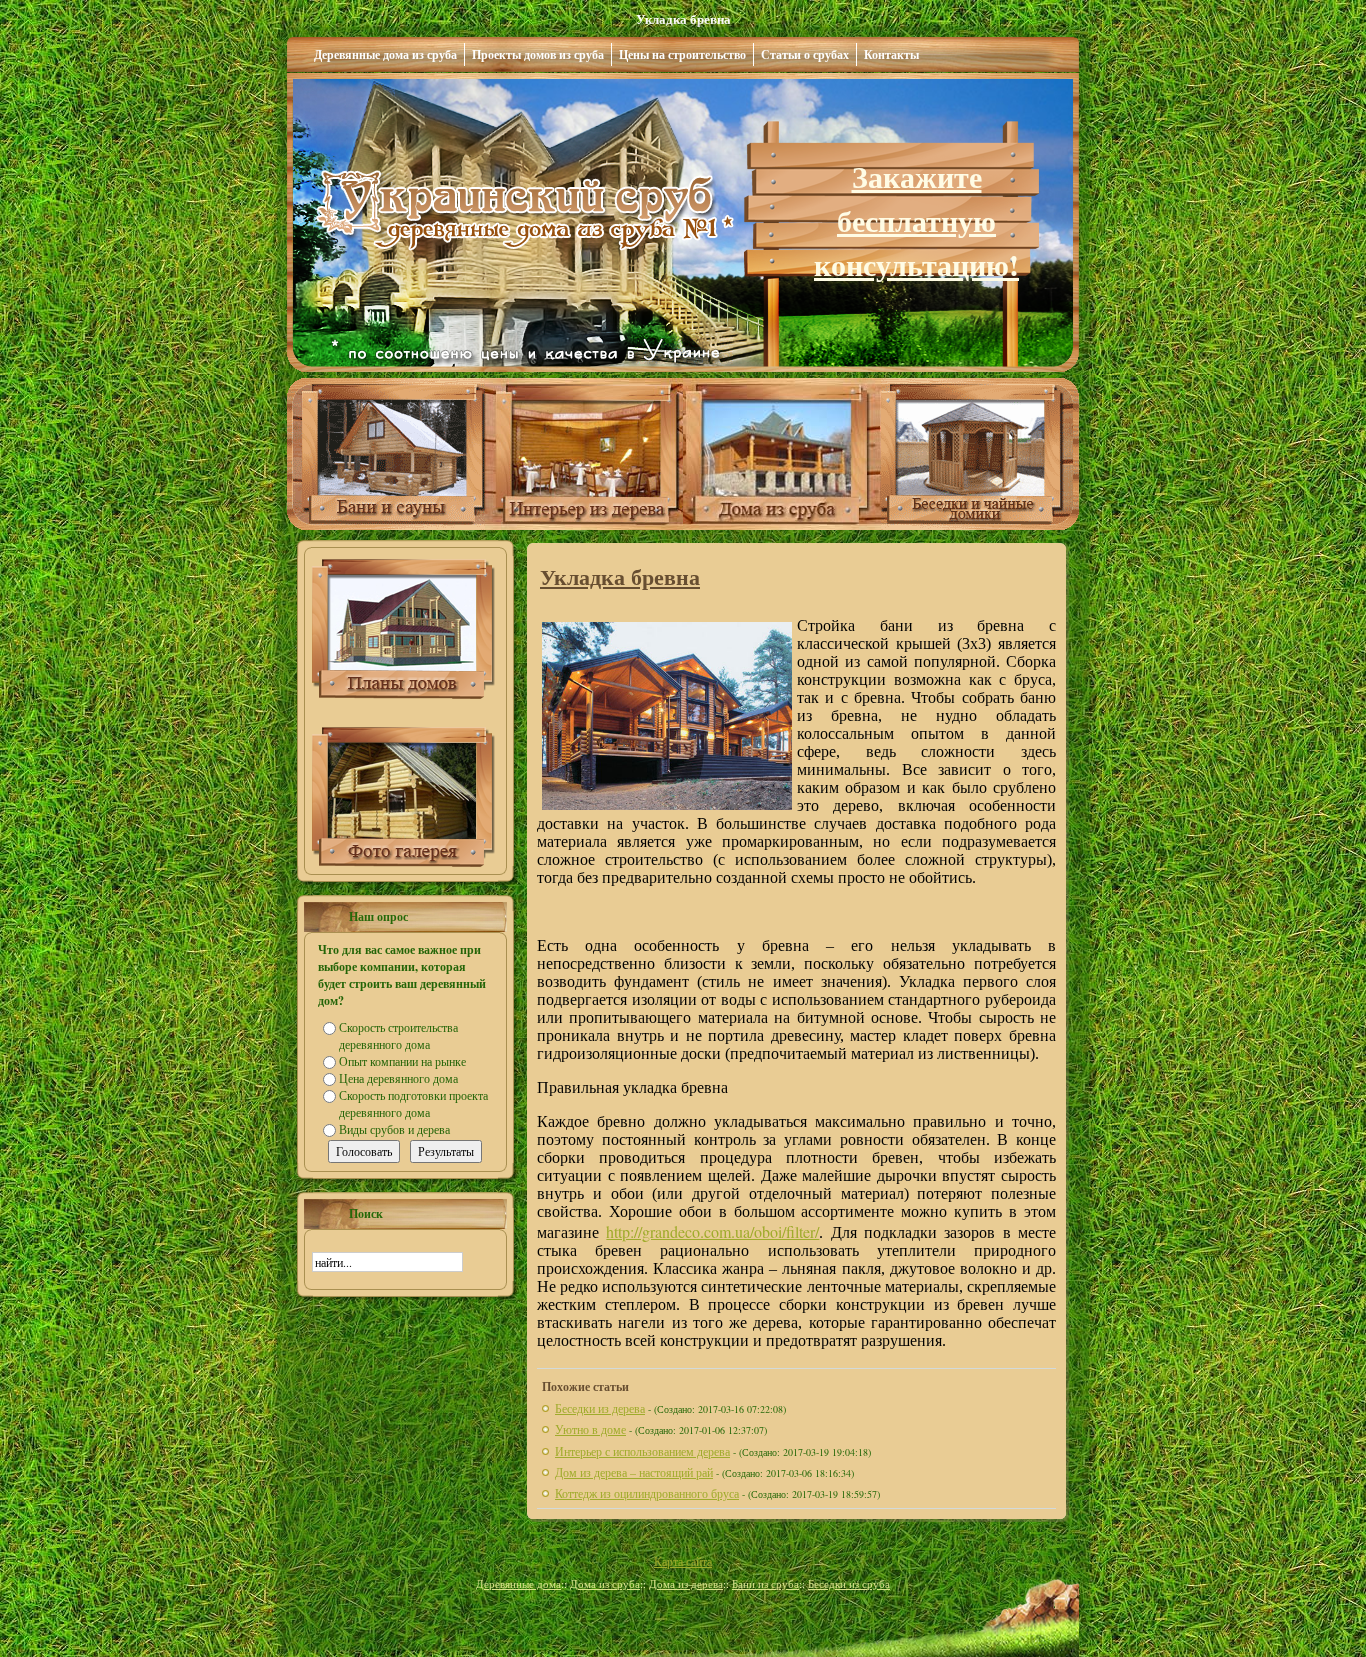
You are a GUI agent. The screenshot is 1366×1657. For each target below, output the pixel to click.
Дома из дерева (686, 1583)
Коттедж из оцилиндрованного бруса (647, 1493)
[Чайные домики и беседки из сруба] (980, 525)
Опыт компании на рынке (402, 1061)
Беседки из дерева (600, 1408)
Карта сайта (683, 1561)
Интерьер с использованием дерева (642, 1451)
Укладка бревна (620, 576)
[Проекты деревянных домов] (403, 694)
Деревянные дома (518, 1583)
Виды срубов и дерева (394, 1129)
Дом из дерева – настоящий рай (634, 1472)
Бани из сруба (765, 1583)
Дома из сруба (605, 1583)
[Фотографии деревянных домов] (403, 862)
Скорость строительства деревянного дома (398, 1035)
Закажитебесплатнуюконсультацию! (916, 220)
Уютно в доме (590, 1429)
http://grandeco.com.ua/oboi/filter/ (712, 1231)
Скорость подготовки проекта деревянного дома (413, 1103)
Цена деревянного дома (398, 1078)
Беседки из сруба (849, 1583)
